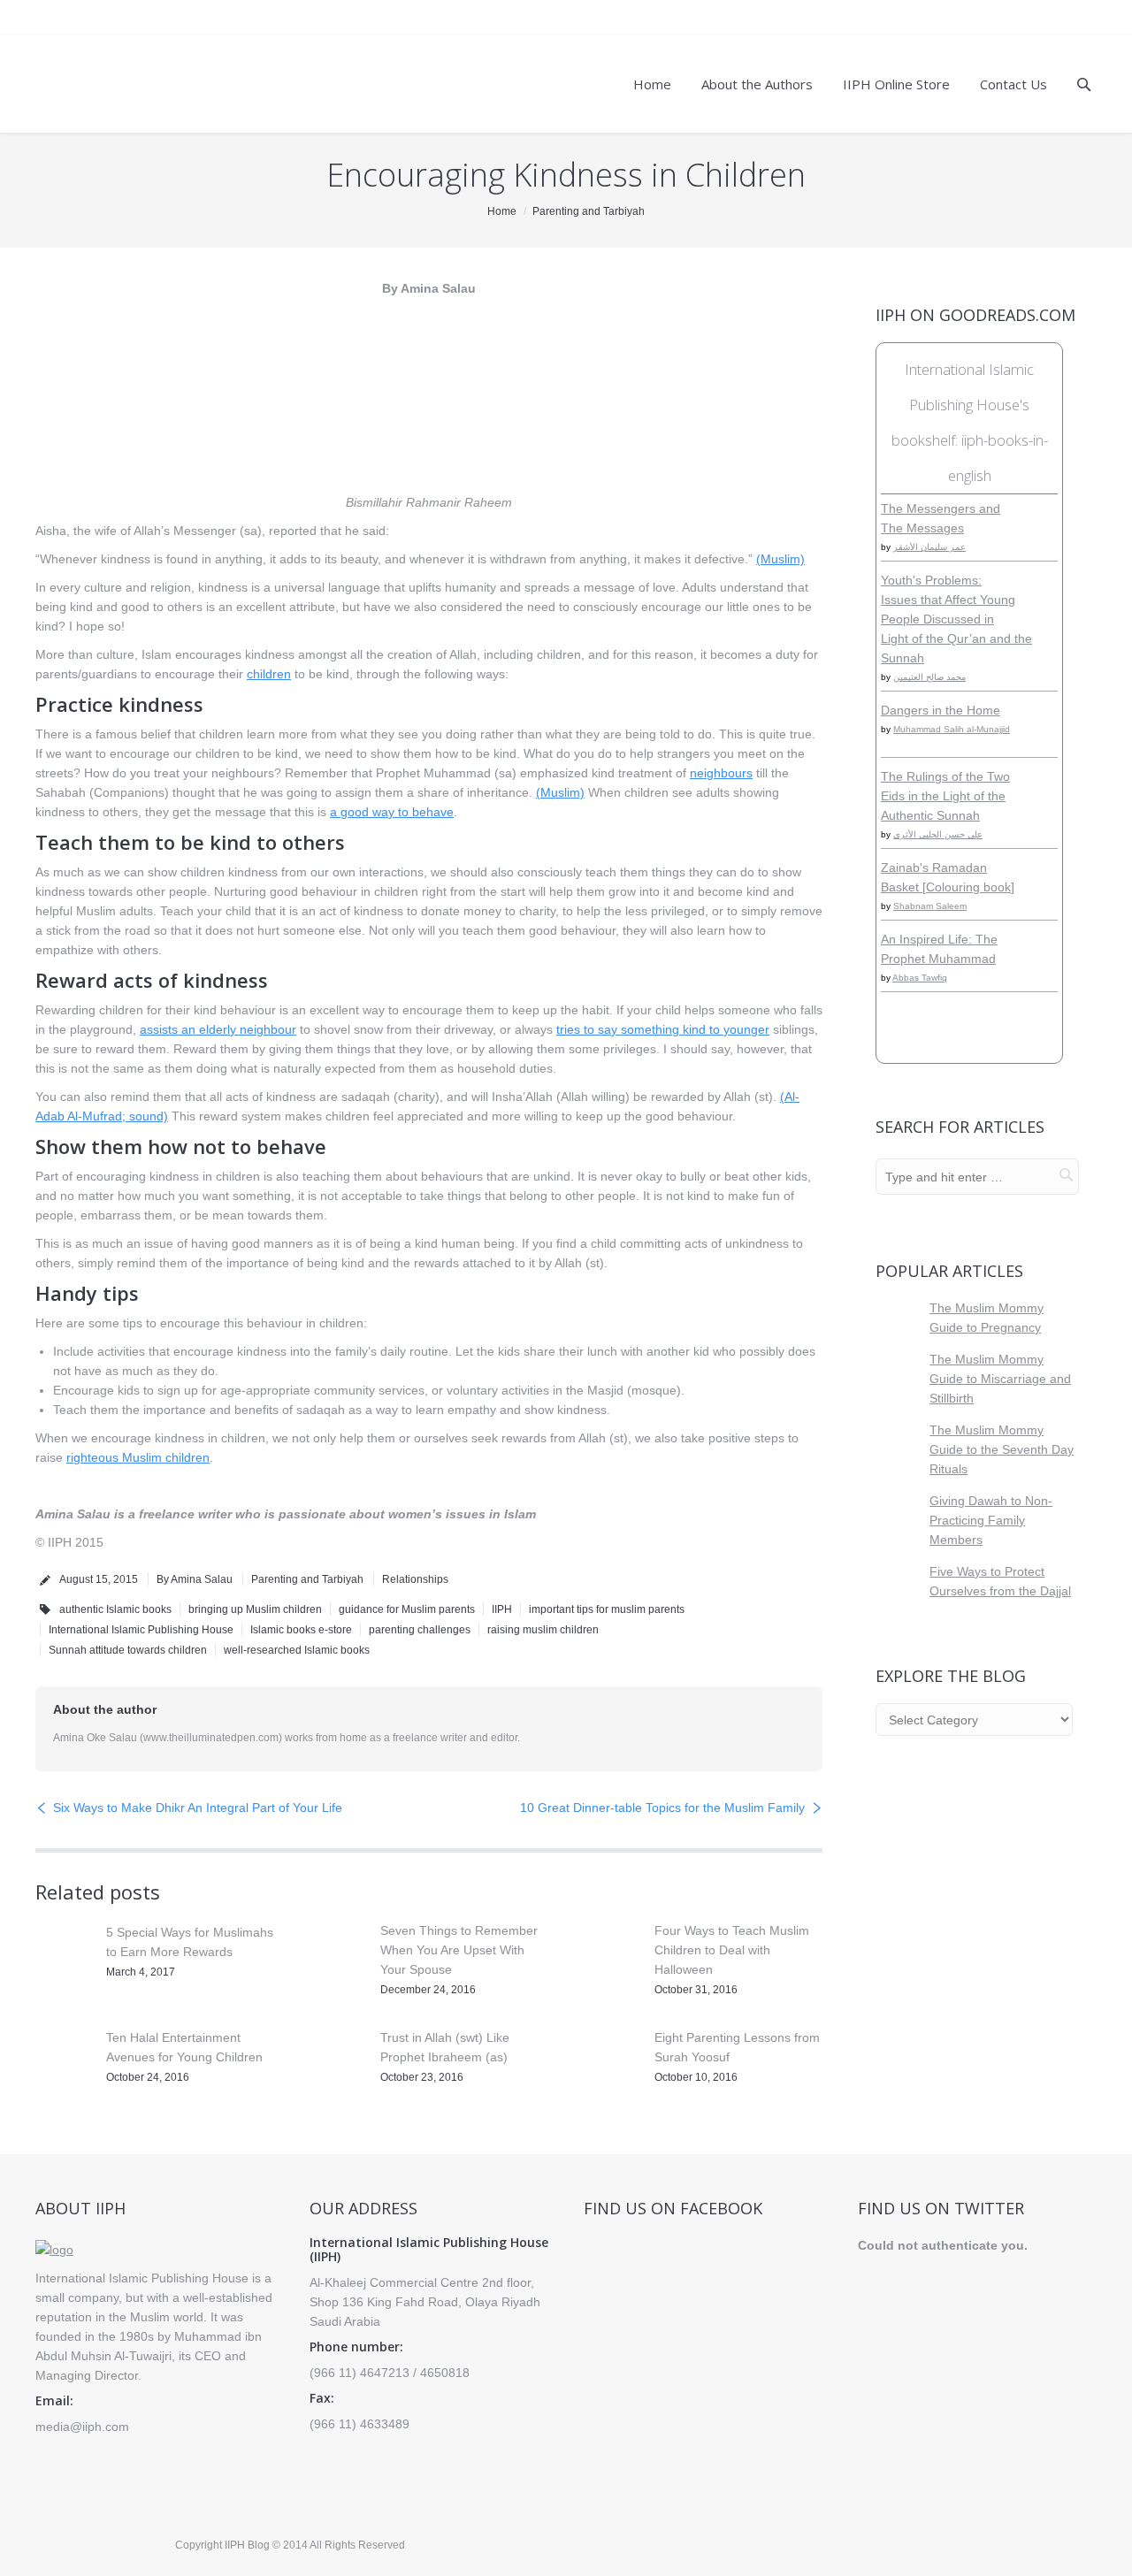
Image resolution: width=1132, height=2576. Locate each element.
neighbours (721, 773)
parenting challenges (420, 1630)
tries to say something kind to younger (663, 1029)
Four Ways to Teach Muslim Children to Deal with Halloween (732, 1950)
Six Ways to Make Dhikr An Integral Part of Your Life (198, 1808)
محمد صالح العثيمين (929, 677)
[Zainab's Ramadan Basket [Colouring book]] (1045, 898)
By (195, 1579)
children (269, 674)
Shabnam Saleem (930, 906)
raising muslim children (543, 1630)
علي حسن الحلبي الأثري (938, 834)
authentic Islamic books (115, 1609)
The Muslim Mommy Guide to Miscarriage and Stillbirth (1000, 1379)
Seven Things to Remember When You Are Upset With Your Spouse (459, 1950)
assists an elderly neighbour (218, 1029)
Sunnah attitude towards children (128, 1650)
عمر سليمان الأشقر (929, 547)
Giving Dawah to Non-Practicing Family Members (991, 1520)
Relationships (415, 1579)
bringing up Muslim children (255, 1609)
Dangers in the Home (941, 710)
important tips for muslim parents (607, 1609)
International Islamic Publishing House (141, 1630)
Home (502, 211)
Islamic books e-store (301, 1630)
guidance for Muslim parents (407, 1609)
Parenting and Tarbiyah (589, 211)
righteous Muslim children (138, 1457)
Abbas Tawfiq (920, 978)
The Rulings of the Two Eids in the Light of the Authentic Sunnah (945, 796)
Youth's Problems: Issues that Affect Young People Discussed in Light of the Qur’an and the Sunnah (956, 619)
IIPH (502, 1609)
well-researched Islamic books (297, 1650)
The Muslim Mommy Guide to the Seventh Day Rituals (1002, 1449)
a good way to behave (392, 812)
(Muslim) (780, 559)
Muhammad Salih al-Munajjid (952, 729)
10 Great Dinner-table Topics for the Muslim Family (662, 1808)
